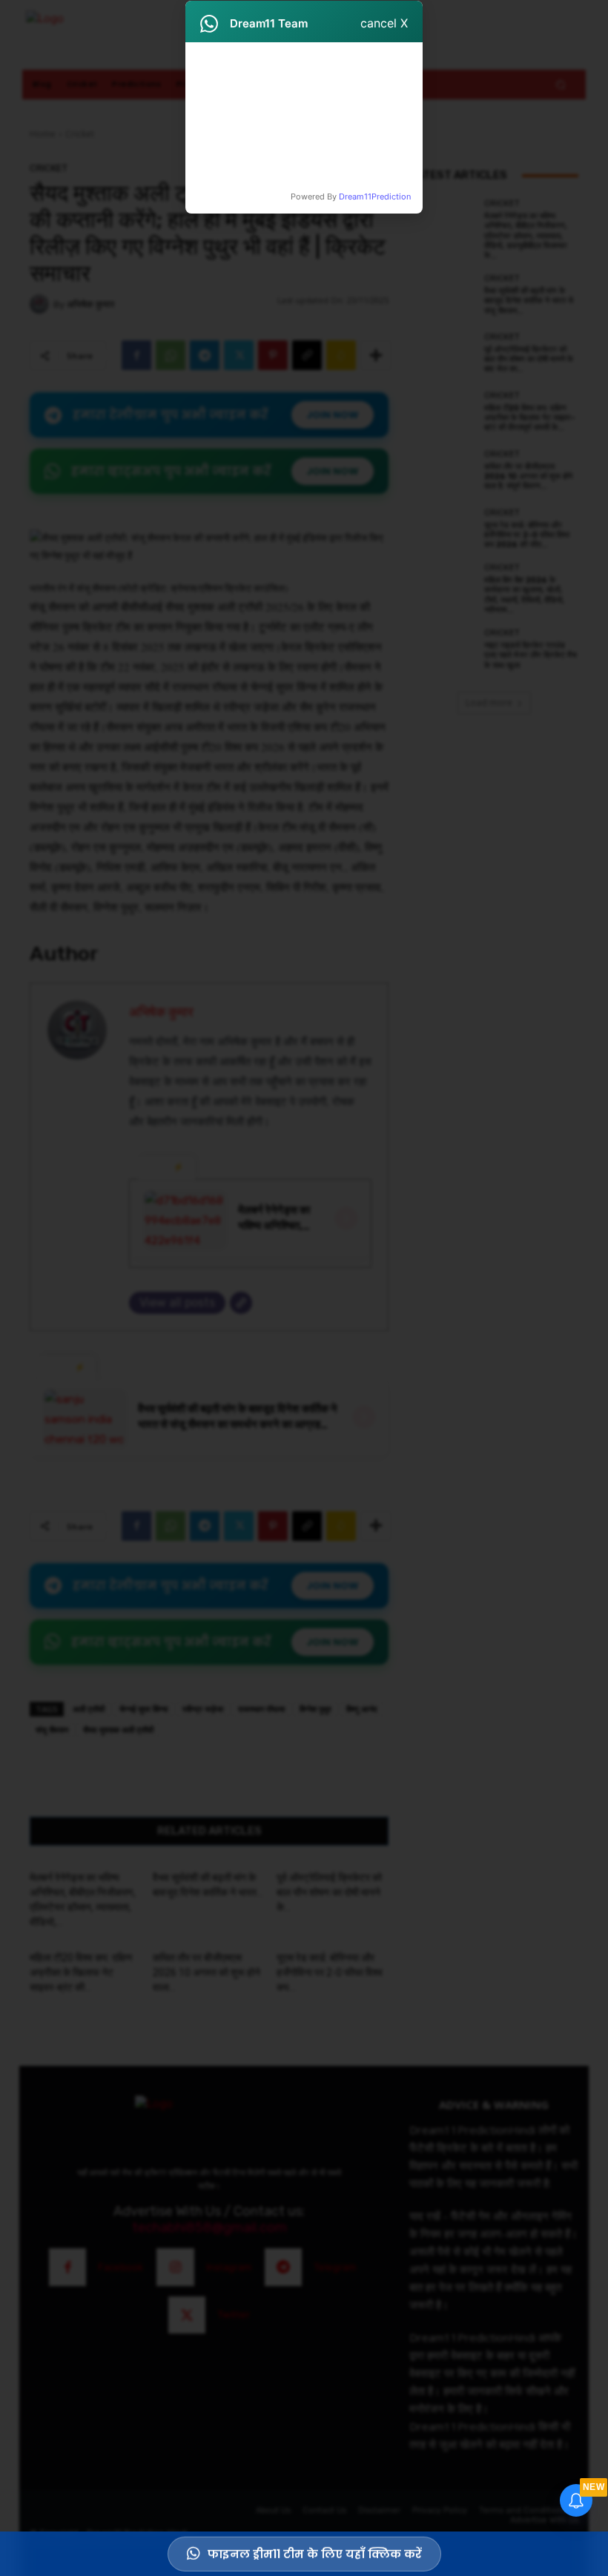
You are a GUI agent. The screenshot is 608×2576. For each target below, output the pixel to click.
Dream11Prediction (375, 196)
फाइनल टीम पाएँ (357, 151)
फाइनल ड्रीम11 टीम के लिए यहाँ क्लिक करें (315, 2550)
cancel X (384, 23)
